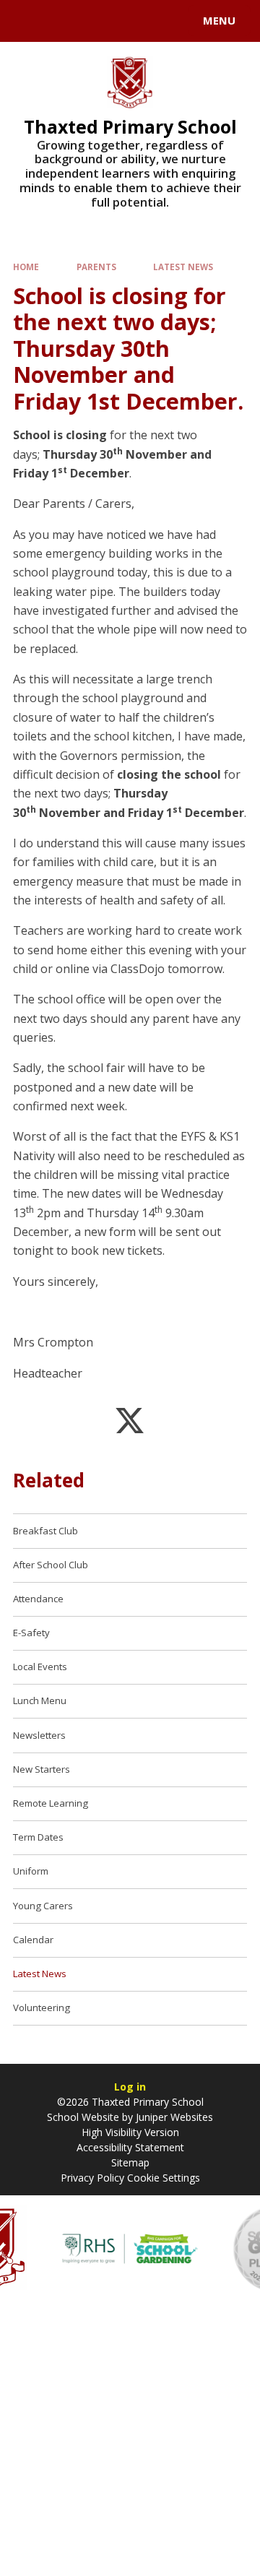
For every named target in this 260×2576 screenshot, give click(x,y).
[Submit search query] (176, 19)
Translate (121, 23)
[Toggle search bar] (27, 21)
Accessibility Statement (130, 2147)
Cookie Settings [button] (164, 2178)
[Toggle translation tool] (64, 21)
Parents (96, 267)
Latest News (183, 267)
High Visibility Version (130, 2132)
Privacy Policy (92, 2178)
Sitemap (130, 2162)
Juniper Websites (174, 2117)
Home (26, 267)
